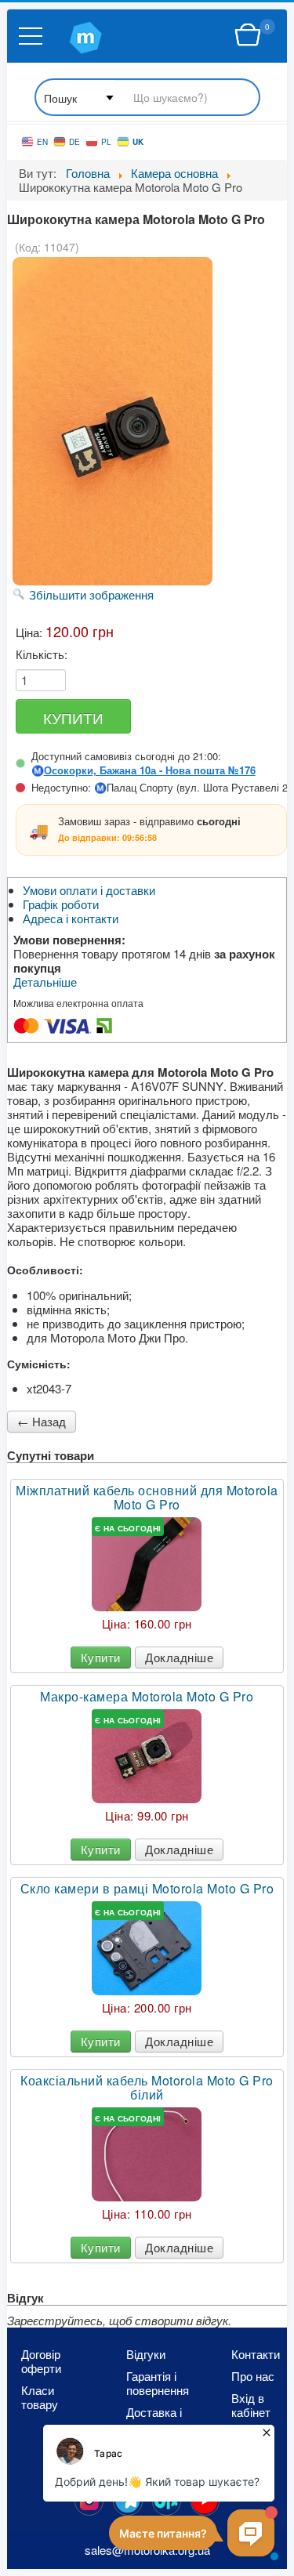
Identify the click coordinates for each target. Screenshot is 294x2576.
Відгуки (146, 2354)
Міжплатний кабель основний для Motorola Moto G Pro (147, 1498)
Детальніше (45, 982)
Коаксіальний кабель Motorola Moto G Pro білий (147, 2088)
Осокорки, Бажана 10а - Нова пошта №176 (150, 770)
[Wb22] (248, 35)
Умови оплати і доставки (89, 890)
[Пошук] (147, 98)
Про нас (253, 2376)
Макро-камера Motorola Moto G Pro (147, 1697)
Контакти (256, 2354)
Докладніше (179, 1657)
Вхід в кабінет (251, 2405)
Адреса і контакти (71, 918)
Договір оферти (41, 2361)
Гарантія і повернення (154, 2383)
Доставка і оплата (154, 2419)
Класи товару (40, 2397)
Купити (101, 1657)
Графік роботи (61, 904)
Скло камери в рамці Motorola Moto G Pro (147, 1889)
